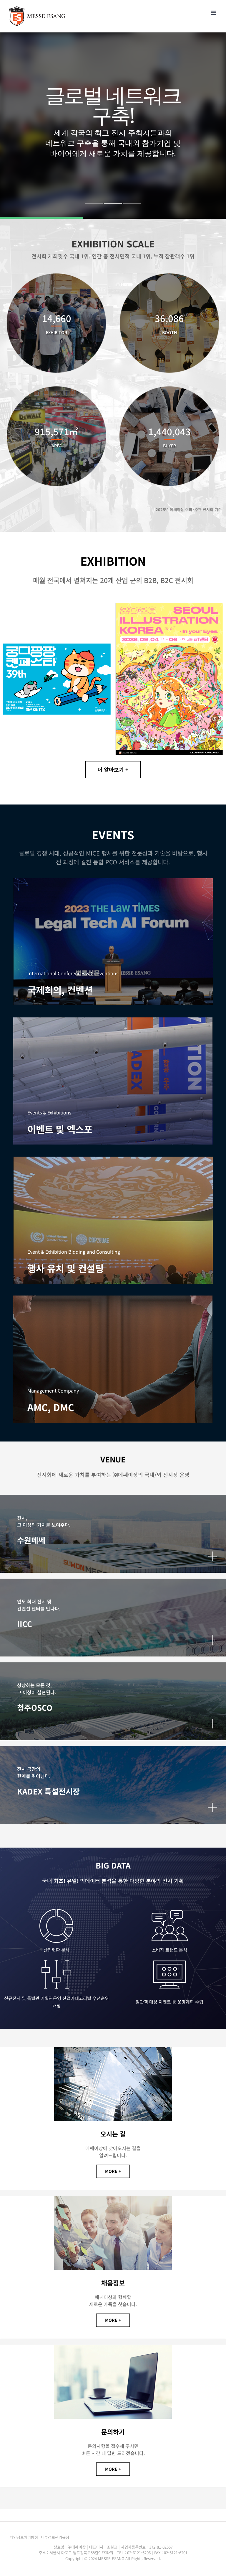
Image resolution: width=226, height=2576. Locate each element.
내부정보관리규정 (55, 2537)
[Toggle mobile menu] (214, 13)
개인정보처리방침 (24, 2537)
